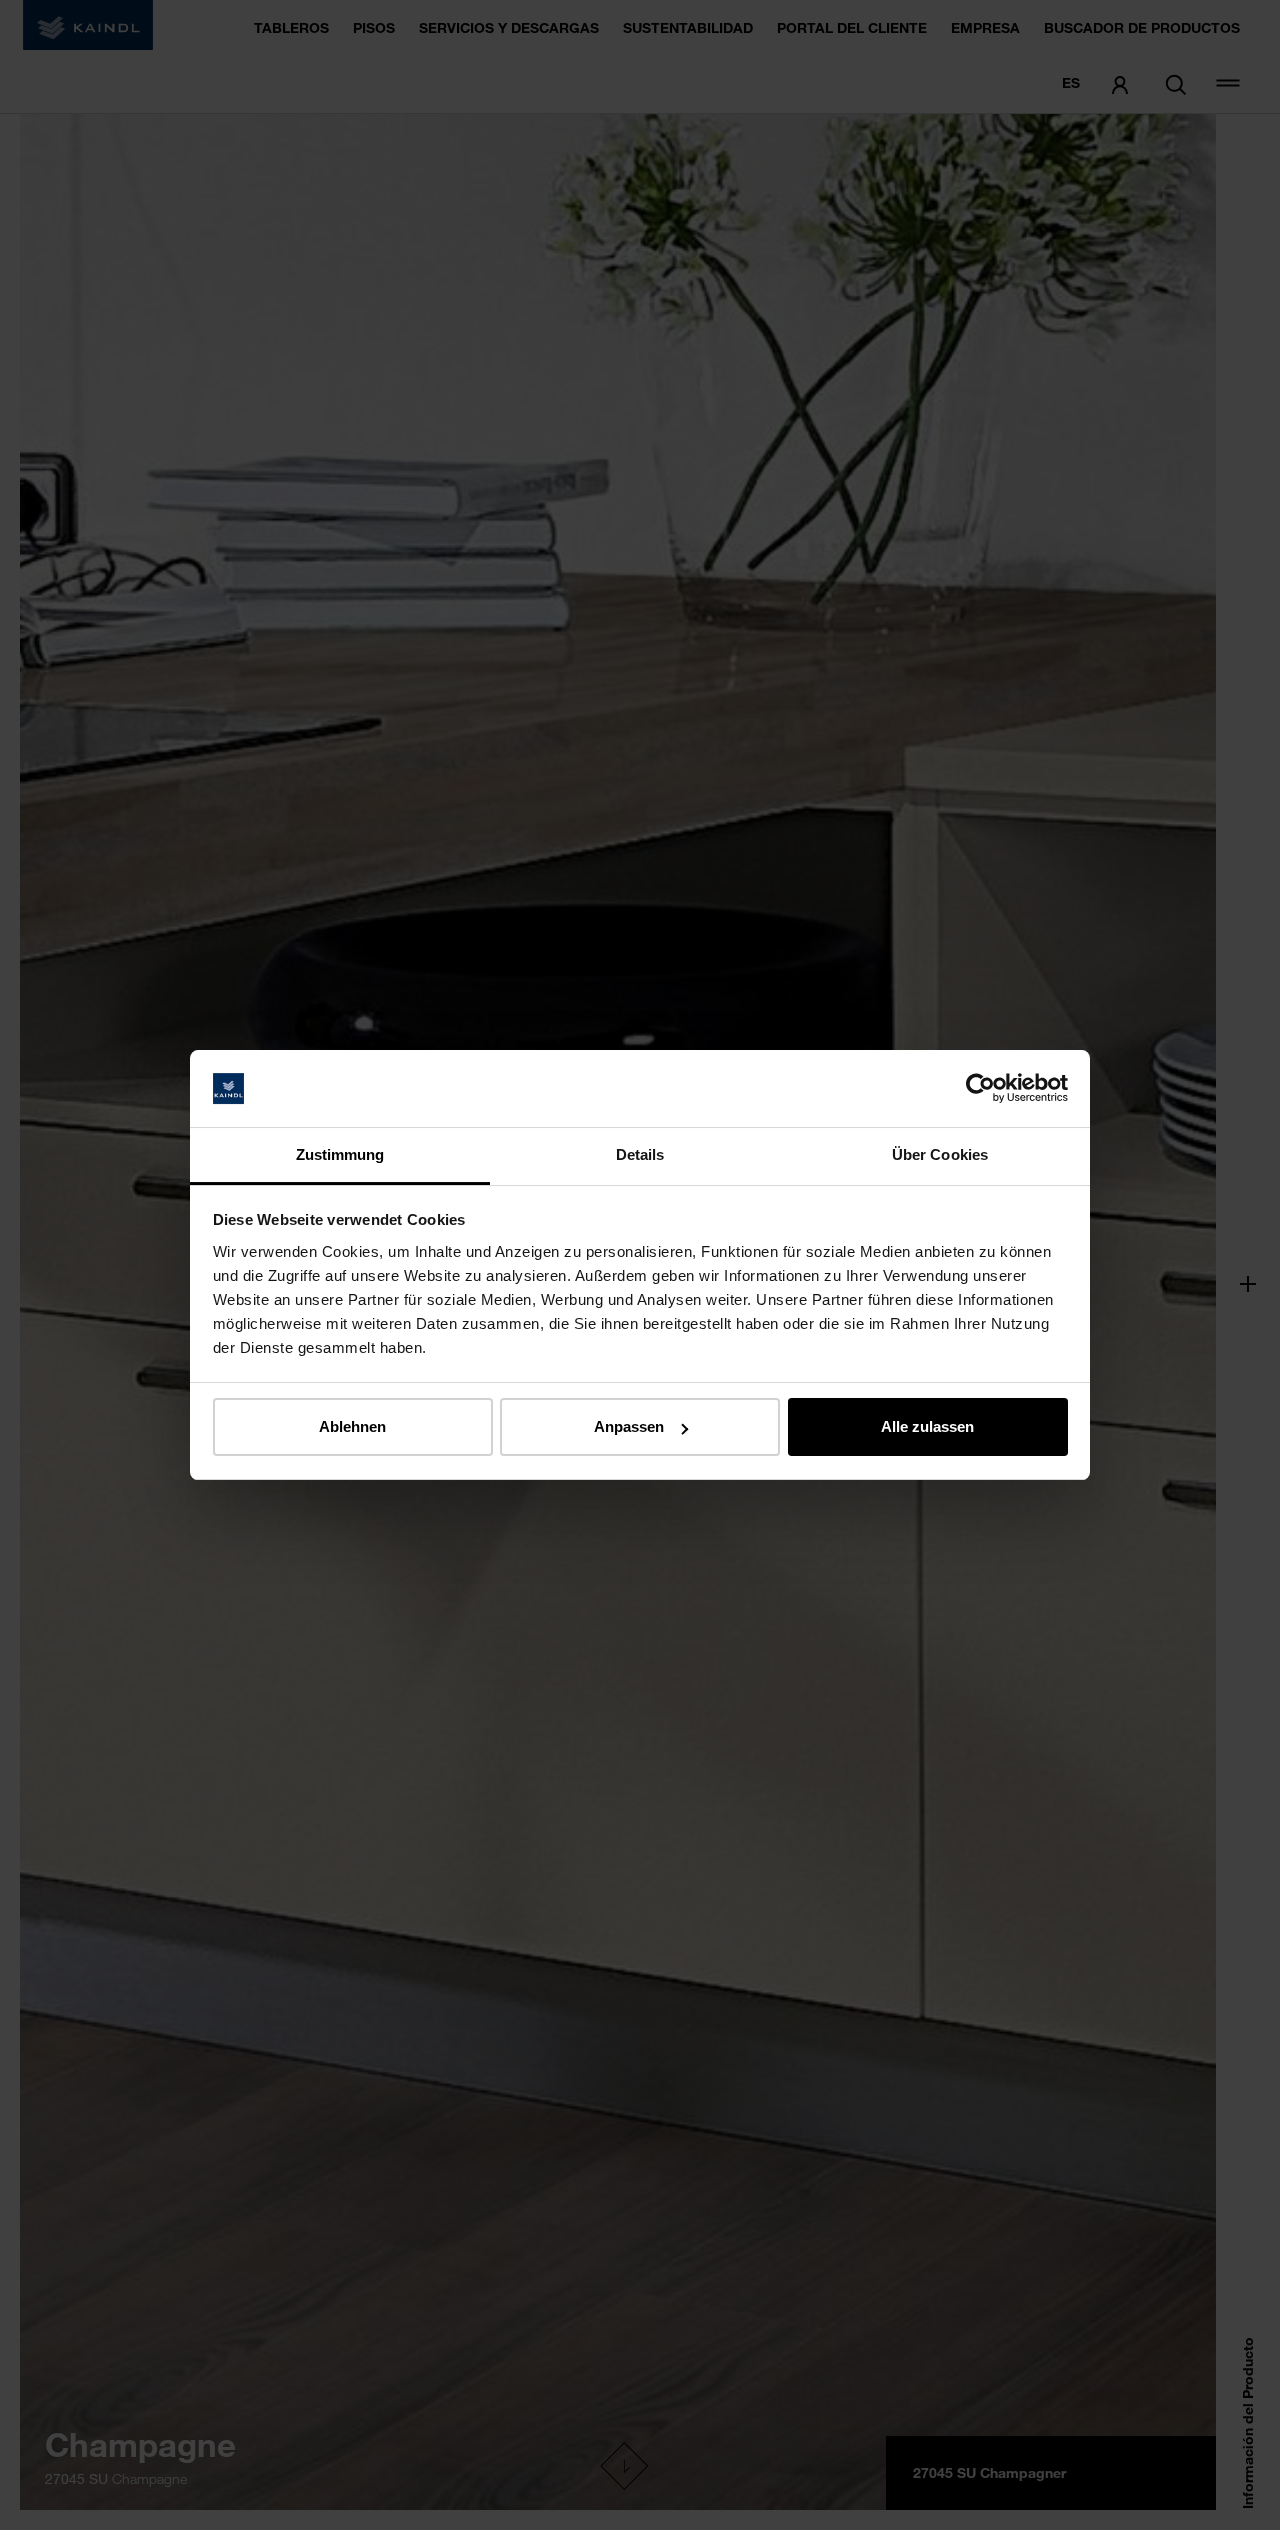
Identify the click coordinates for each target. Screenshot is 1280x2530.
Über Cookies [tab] (940, 1154)
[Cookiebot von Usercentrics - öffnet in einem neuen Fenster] (980, 1089)
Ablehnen (352, 1426)
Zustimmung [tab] (340, 1154)
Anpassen (629, 1426)
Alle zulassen (927, 1426)
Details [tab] (640, 1154)
